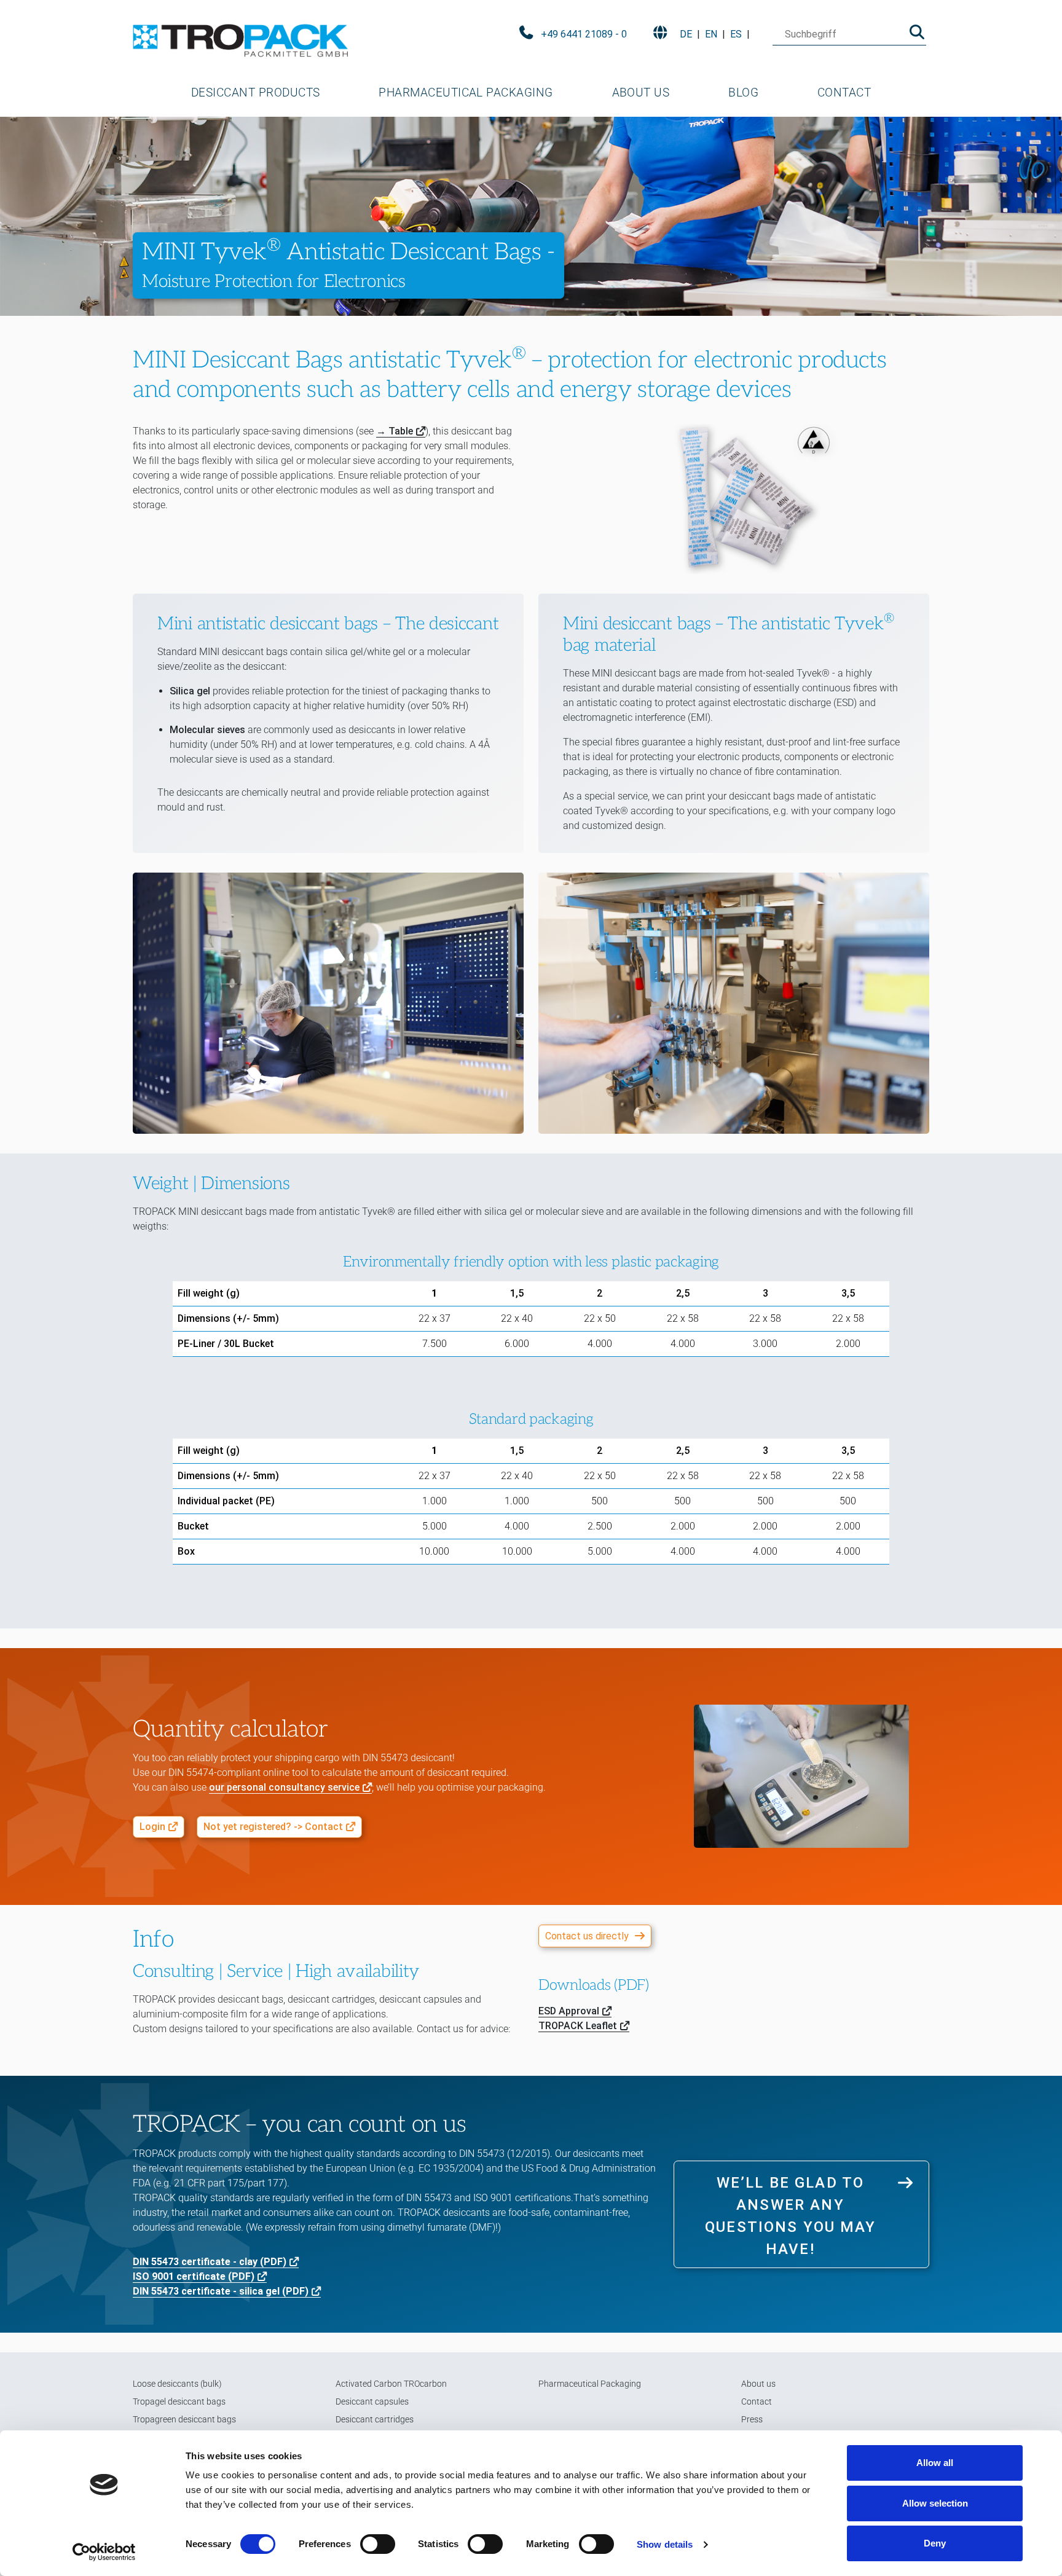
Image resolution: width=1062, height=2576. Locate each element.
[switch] (378, 2544)
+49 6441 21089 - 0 (584, 34)
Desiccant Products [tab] (256, 92)
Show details (665, 2544)
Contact (844, 92)
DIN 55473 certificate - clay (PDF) (210, 2262)
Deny (935, 2543)
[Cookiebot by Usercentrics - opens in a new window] (104, 2552)
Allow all (935, 2463)
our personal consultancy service (284, 1787)
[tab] (255, 93)
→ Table (395, 431)
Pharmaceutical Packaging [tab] (466, 92)
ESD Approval (569, 2011)
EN (711, 34)
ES (736, 34)
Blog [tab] (743, 92)
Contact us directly (587, 1936)
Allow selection (935, 2503)
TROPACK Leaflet (578, 2026)
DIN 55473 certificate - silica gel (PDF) (221, 2291)
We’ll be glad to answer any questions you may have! (790, 2216)
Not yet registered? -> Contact (273, 1827)
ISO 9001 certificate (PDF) (194, 2276)
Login (152, 1827)
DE (686, 34)
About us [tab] (641, 92)
